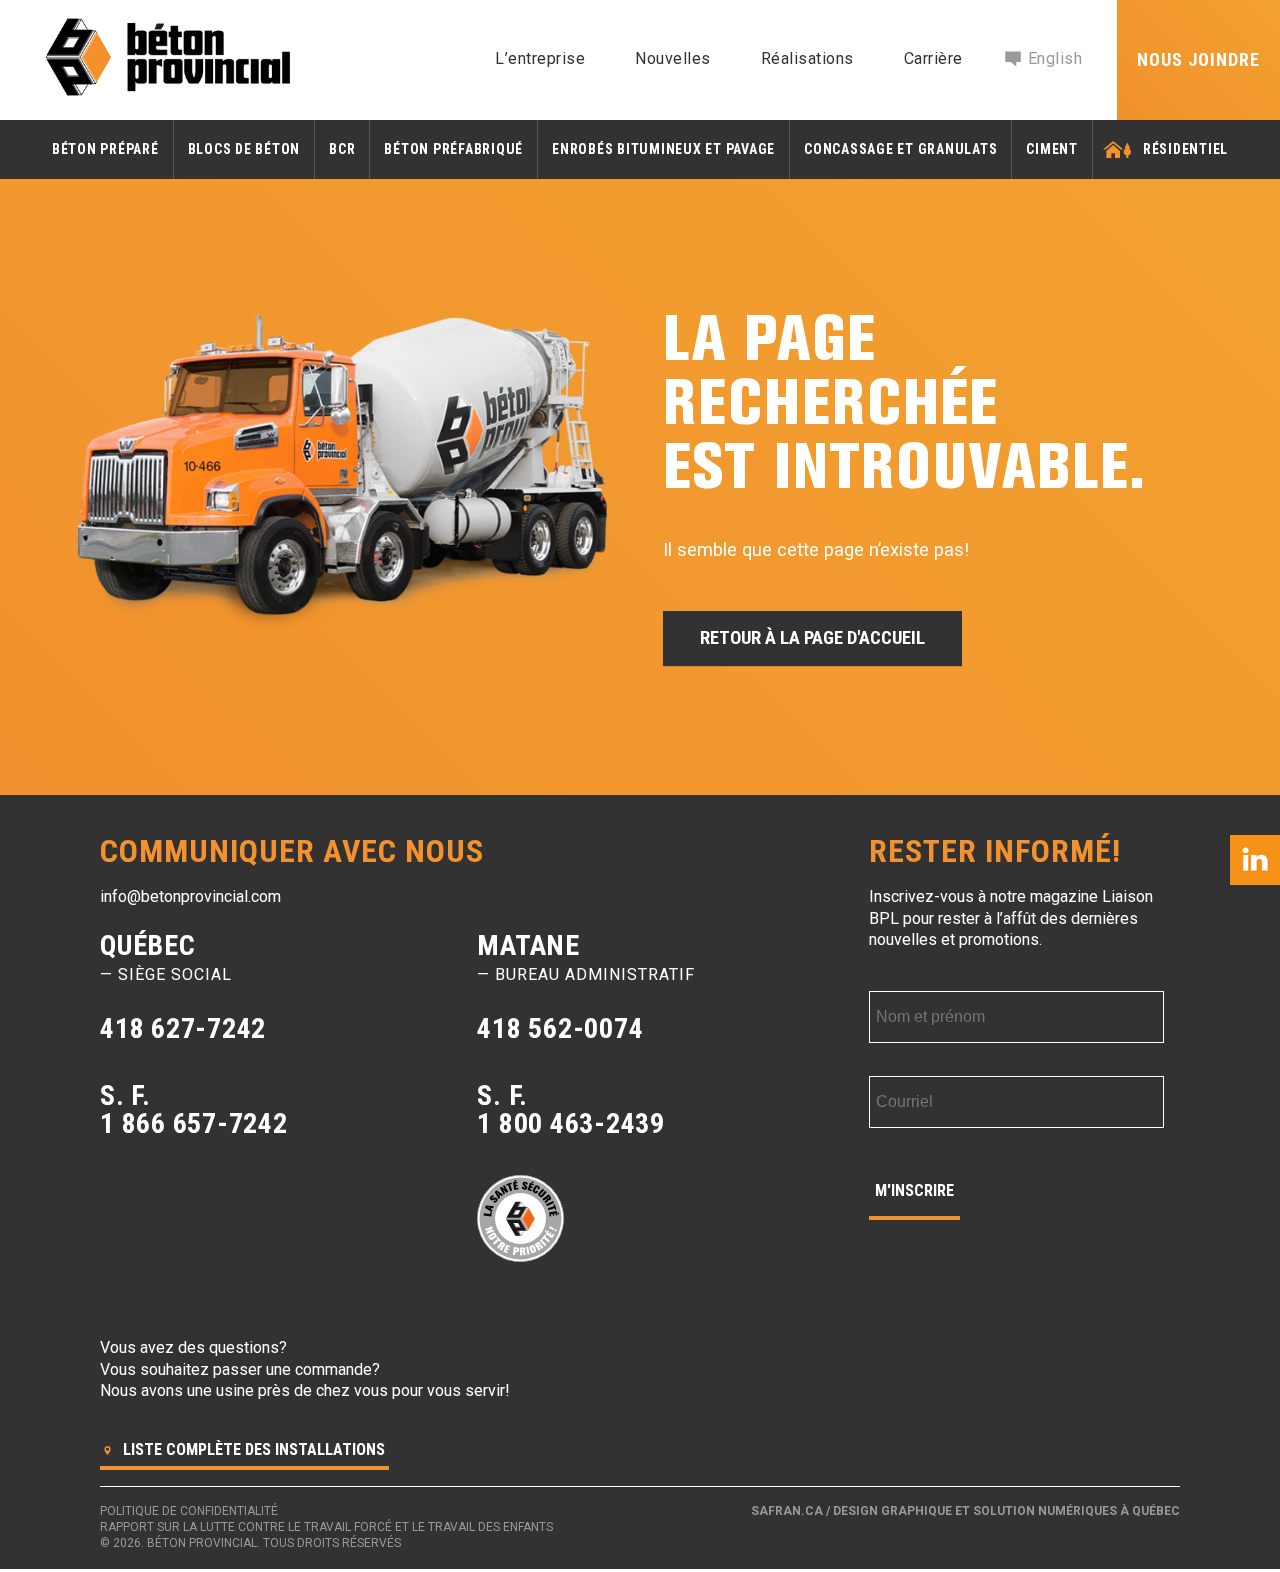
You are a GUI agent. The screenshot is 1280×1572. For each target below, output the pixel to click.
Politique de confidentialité (189, 1511)
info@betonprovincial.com (190, 896)
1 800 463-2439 (571, 1123)
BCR (342, 149)
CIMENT (1052, 149)
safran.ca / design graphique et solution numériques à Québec (965, 1511)
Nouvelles (673, 58)
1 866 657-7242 (194, 1123)
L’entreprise (540, 58)
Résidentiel (1185, 149)
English (1055, 58)
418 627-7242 (183, 1028)
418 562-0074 (560, 1028)
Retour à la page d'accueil (812, 637)
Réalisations (807, 58)
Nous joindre (1198, 59)
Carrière (933, 58)
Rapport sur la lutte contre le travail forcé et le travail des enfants (326, 1527)
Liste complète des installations (252, 1449)
